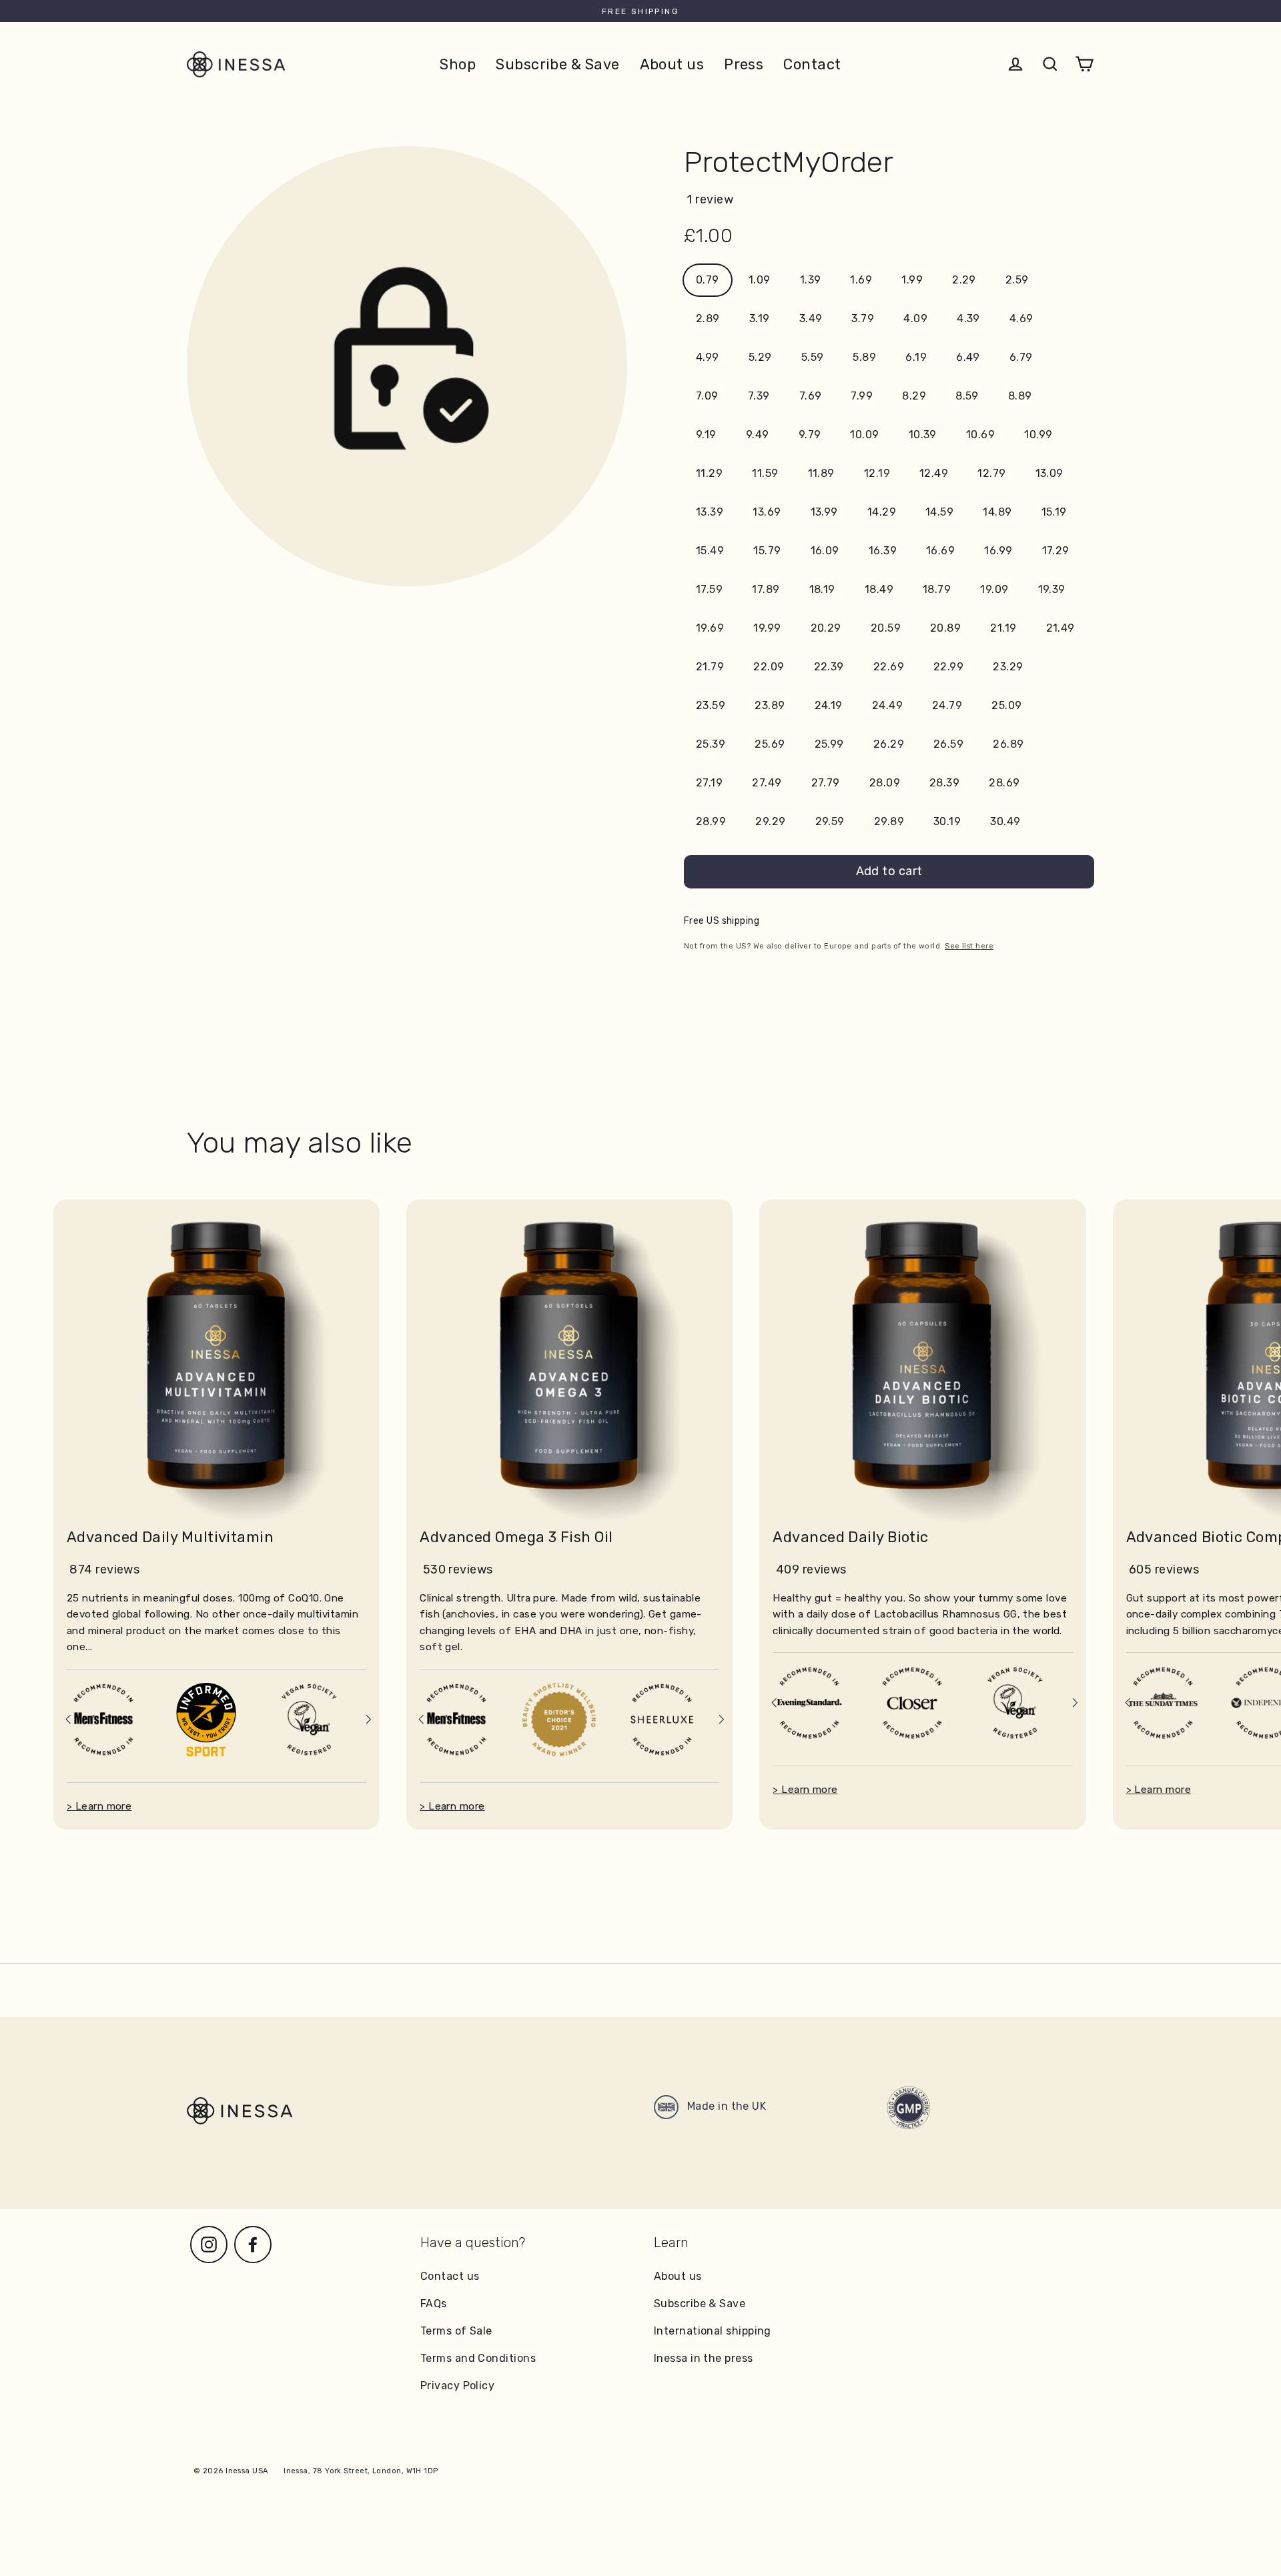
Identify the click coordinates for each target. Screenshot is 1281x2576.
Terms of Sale (456, 2331)
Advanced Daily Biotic (850, 1537)
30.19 (947, 821)
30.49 (1005, 821)
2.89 (708, 318)
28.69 (1004, 783)
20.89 (945, 628)
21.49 (1060, 628)
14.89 (997, 512)
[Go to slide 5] (235, 1748)
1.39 (811, 280)
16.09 (825, 551)
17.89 (766, 589)
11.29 (709, 473)
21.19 (1003, 628)
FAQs (434, 2304)
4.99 (708, 357)
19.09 (994, 589)
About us (672, 64)
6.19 (916, 357)
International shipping (713, 2331)
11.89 (821, 473)
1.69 (861, 280)
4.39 (968, 318)
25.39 (711, 744)
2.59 (1017, 280)
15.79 (767, 551)
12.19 (877, 473)
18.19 (822, 589)
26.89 (1008, 744)
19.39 (1052, 589)
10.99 (1038, 435)
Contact (812, 64)
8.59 (967, 396)
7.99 (862, 396)
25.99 (829, 744)
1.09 (760, 280)
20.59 (886, 628)
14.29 (882, 512)
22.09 (769, 667)
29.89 (889, 821)
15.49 (710, 551)
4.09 (915, 318)
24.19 (829, 705)
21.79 (710, 667)
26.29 (889, 744)
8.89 (1020, 396)
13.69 (767, 512)
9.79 (810, 435)
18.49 (879, 589)
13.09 (1049, 473)
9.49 (758, 435)
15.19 (1054, 512)
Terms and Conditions (478, 2358)
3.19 (760, 318)
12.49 (934, 473)
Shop (458, 64)
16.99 (998, 551)
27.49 (767, 783)
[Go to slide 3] (213, 1748)
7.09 (707, 396)
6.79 (1021, 357)
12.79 (991, 473)
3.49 (811, 318)
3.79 (863, 318)
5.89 (864, 357)
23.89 (770, 705)
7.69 (811, 396)
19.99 (767, 628)
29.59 (830, 821)
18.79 (937, 589)
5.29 (760, 357)
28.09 (885, 783)
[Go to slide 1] (191, 1747)
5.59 (813, 357)
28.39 (944, 783)
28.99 (711, 821)
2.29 (964, 280)
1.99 (912, 280)
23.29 (1008, 667)
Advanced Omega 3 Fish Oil (516, 1537)
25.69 (770, 744)
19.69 (710, 628)
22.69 (889, 667)
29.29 (770, 821)
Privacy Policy (457, 2386)
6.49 (968, 357)
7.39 (759, 396)
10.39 (923, 435)
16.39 (883, 551)
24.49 (887, 705)
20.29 (826, 628)
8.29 (914, 396)
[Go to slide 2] (203, 1748)
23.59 (711, 705)
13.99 (824, 512)
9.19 (706, 435)
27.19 (709, 783)
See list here (969, 946)
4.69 (1021, 318)
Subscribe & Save (557, 64)
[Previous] (68, 1719)
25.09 (1006, 705)
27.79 (826, 783)
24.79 (947, 705)
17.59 (709, 589)
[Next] (368, 1719)
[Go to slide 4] (224, 1748)
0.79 (708, 280)
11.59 (765, 473)
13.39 (710, 512)
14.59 (939, 512)
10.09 (864, 435)
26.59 (948, 744)
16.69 (940, 551)
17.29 (1056, 551)
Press (744, 64)
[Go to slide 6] (246, 1748)
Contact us (450, 2276)
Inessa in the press (704, 2358)
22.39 (829, 667)
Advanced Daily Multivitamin (170, 1537)
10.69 (980, 435)
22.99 (948, 667)
